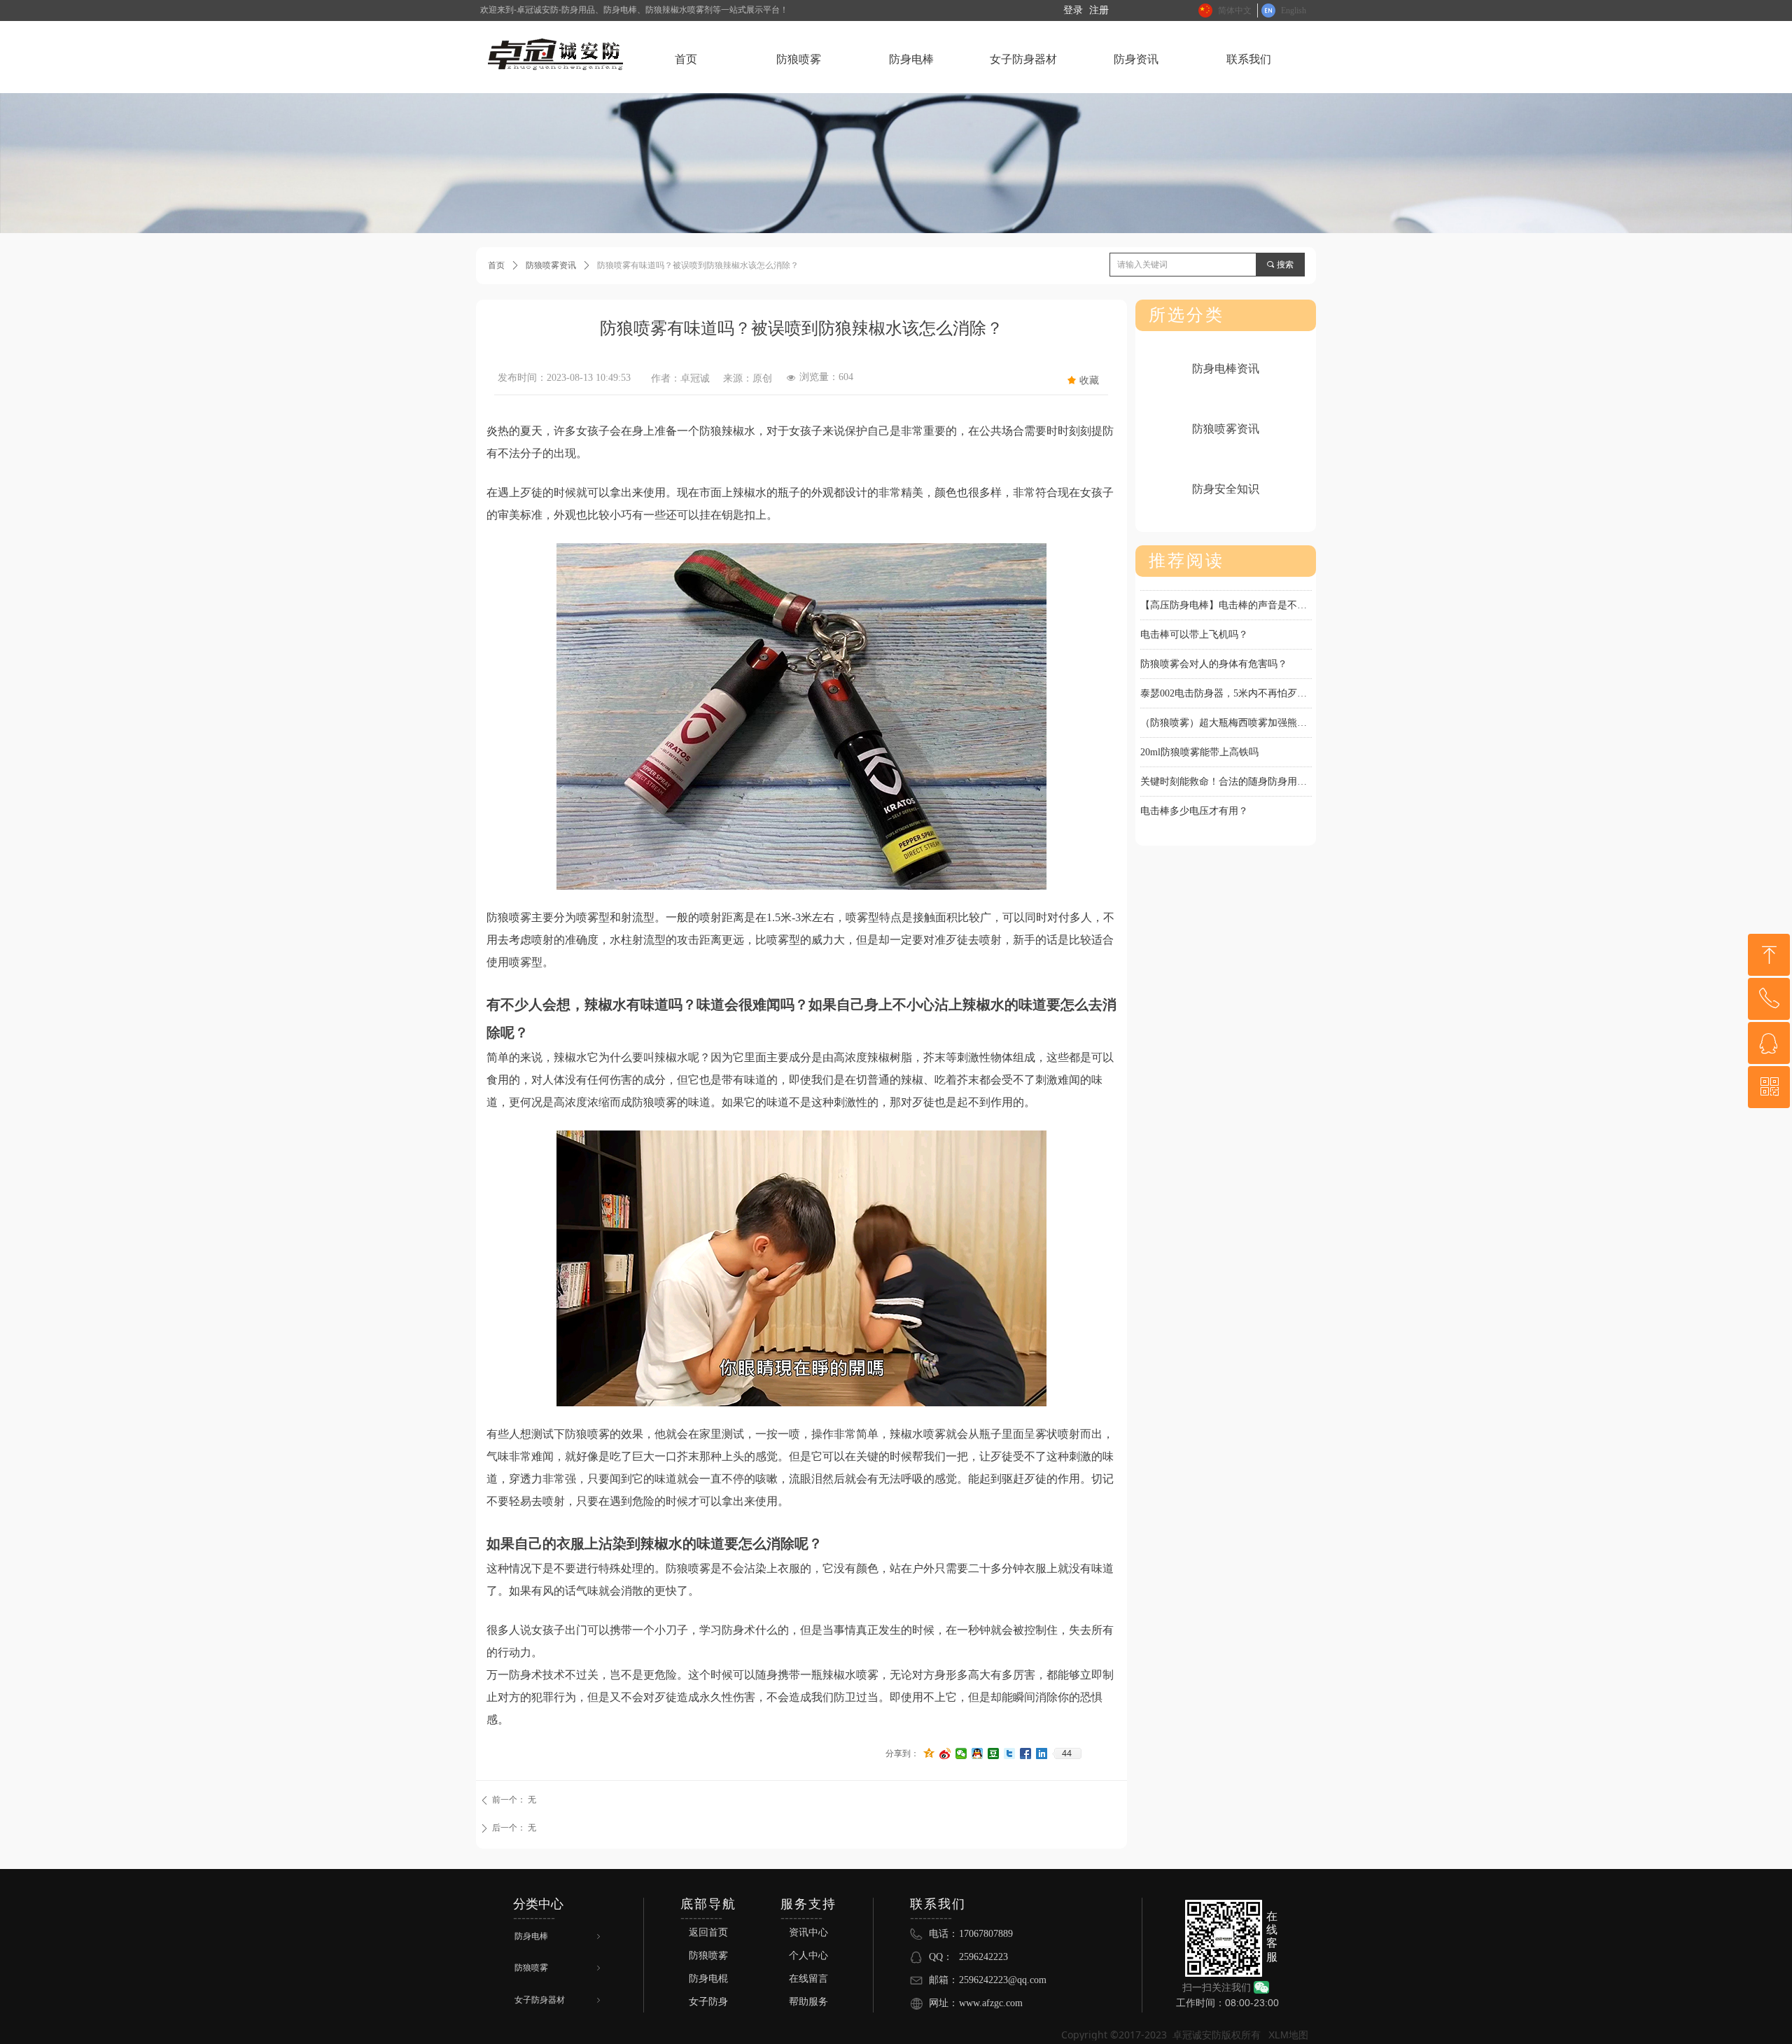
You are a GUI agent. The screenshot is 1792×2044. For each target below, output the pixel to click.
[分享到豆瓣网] (994, 1753)
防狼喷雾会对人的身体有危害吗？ (1214, 649)
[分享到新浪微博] (945, 1753)
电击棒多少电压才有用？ (1194, 796)
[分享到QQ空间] (929, 1753)
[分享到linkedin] (1042, 1753)
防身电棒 (559, 1936)
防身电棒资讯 (1226, 369)
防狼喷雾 (559, 1968)
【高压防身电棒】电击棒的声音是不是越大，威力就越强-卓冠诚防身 (1226, 590)
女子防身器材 (559, 2000)
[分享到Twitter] (1010, 1753)
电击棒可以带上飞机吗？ (1194, 620)
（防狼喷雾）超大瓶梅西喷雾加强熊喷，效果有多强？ (1226, 708)
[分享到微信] (961, 1753)
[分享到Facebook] (1026, 1753)
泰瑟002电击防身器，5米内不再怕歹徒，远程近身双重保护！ (1226, 679)
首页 (496, 265)
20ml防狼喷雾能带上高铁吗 (1199, 737)
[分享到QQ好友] (978, 1753)
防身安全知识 (1226, 489)
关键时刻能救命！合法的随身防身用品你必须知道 (1226, 767)
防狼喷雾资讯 (551, 265)
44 (1067, 1753)
